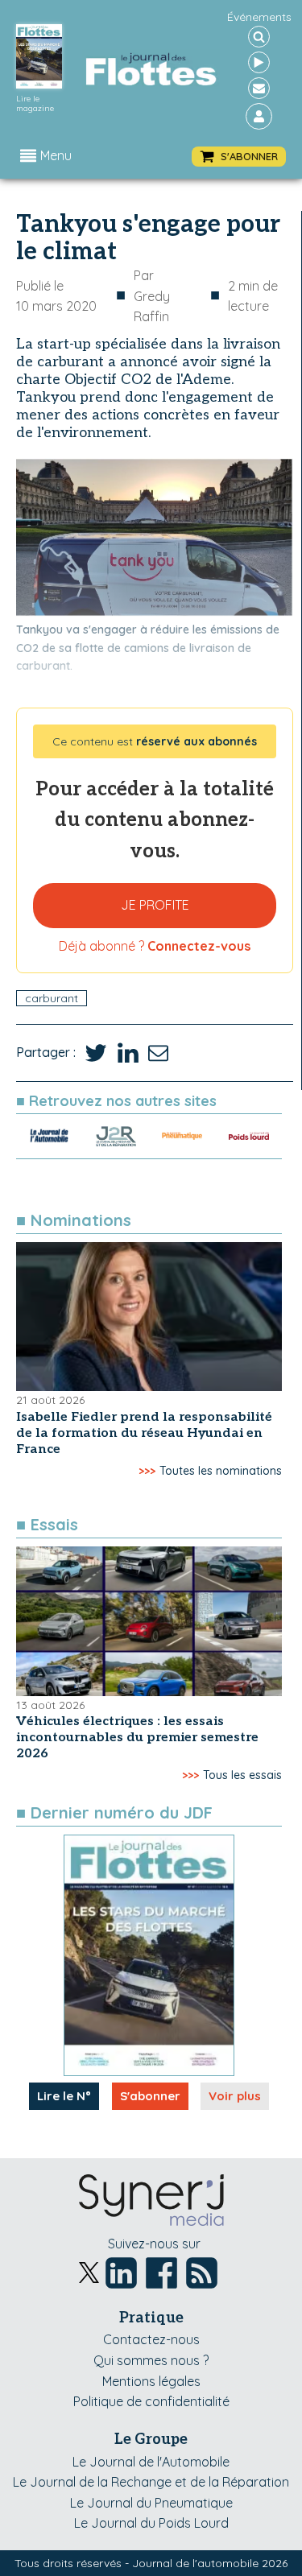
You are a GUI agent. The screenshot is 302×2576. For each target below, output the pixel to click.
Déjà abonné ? (155, 946)
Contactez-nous (151, 2339)
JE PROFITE (155, 905)
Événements (259, 17)
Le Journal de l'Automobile (151, 2462)
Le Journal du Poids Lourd (151, 2523)
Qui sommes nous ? (151, 2360)
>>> (147, 1471)
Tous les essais (242, 1775)
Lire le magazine (35, 104)
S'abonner (150, 2096)
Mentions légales (151, 2381)
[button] (239, 157)
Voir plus (235, 2096)
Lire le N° (64, 2096)
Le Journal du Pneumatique (151, 2503)
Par (152, 296)
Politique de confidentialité (151, 2401)
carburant (52, 998)
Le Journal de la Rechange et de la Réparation (151, 2482)
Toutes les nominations (221, 1471)
